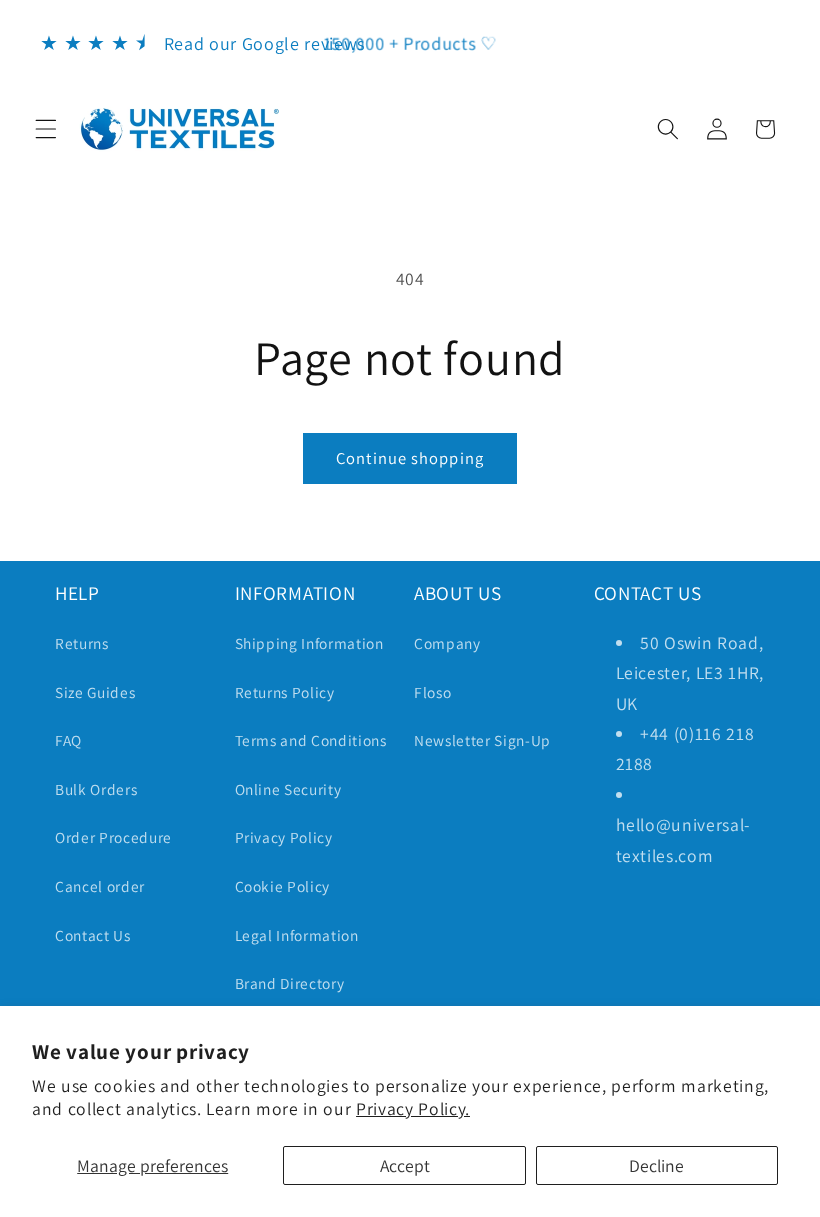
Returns (82, 643)
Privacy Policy (284, 837)
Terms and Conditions (311, 740)
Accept (405, 1165)
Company (447, 643)
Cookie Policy (283, 886)
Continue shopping (410, 458)
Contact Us (93, 935)
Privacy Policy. (413, 1108)
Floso (432, 692)
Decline (656, 1165)
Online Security (288, 789)
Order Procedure (113, 837)
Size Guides (95, 692)
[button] (46, 129)
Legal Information (297, 935)
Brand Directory (290, 983)
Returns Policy (285, 692)
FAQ (68, 740)
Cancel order (100, 886)
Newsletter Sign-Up (482, 740)
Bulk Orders (96, 789)
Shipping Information (309, 643)
